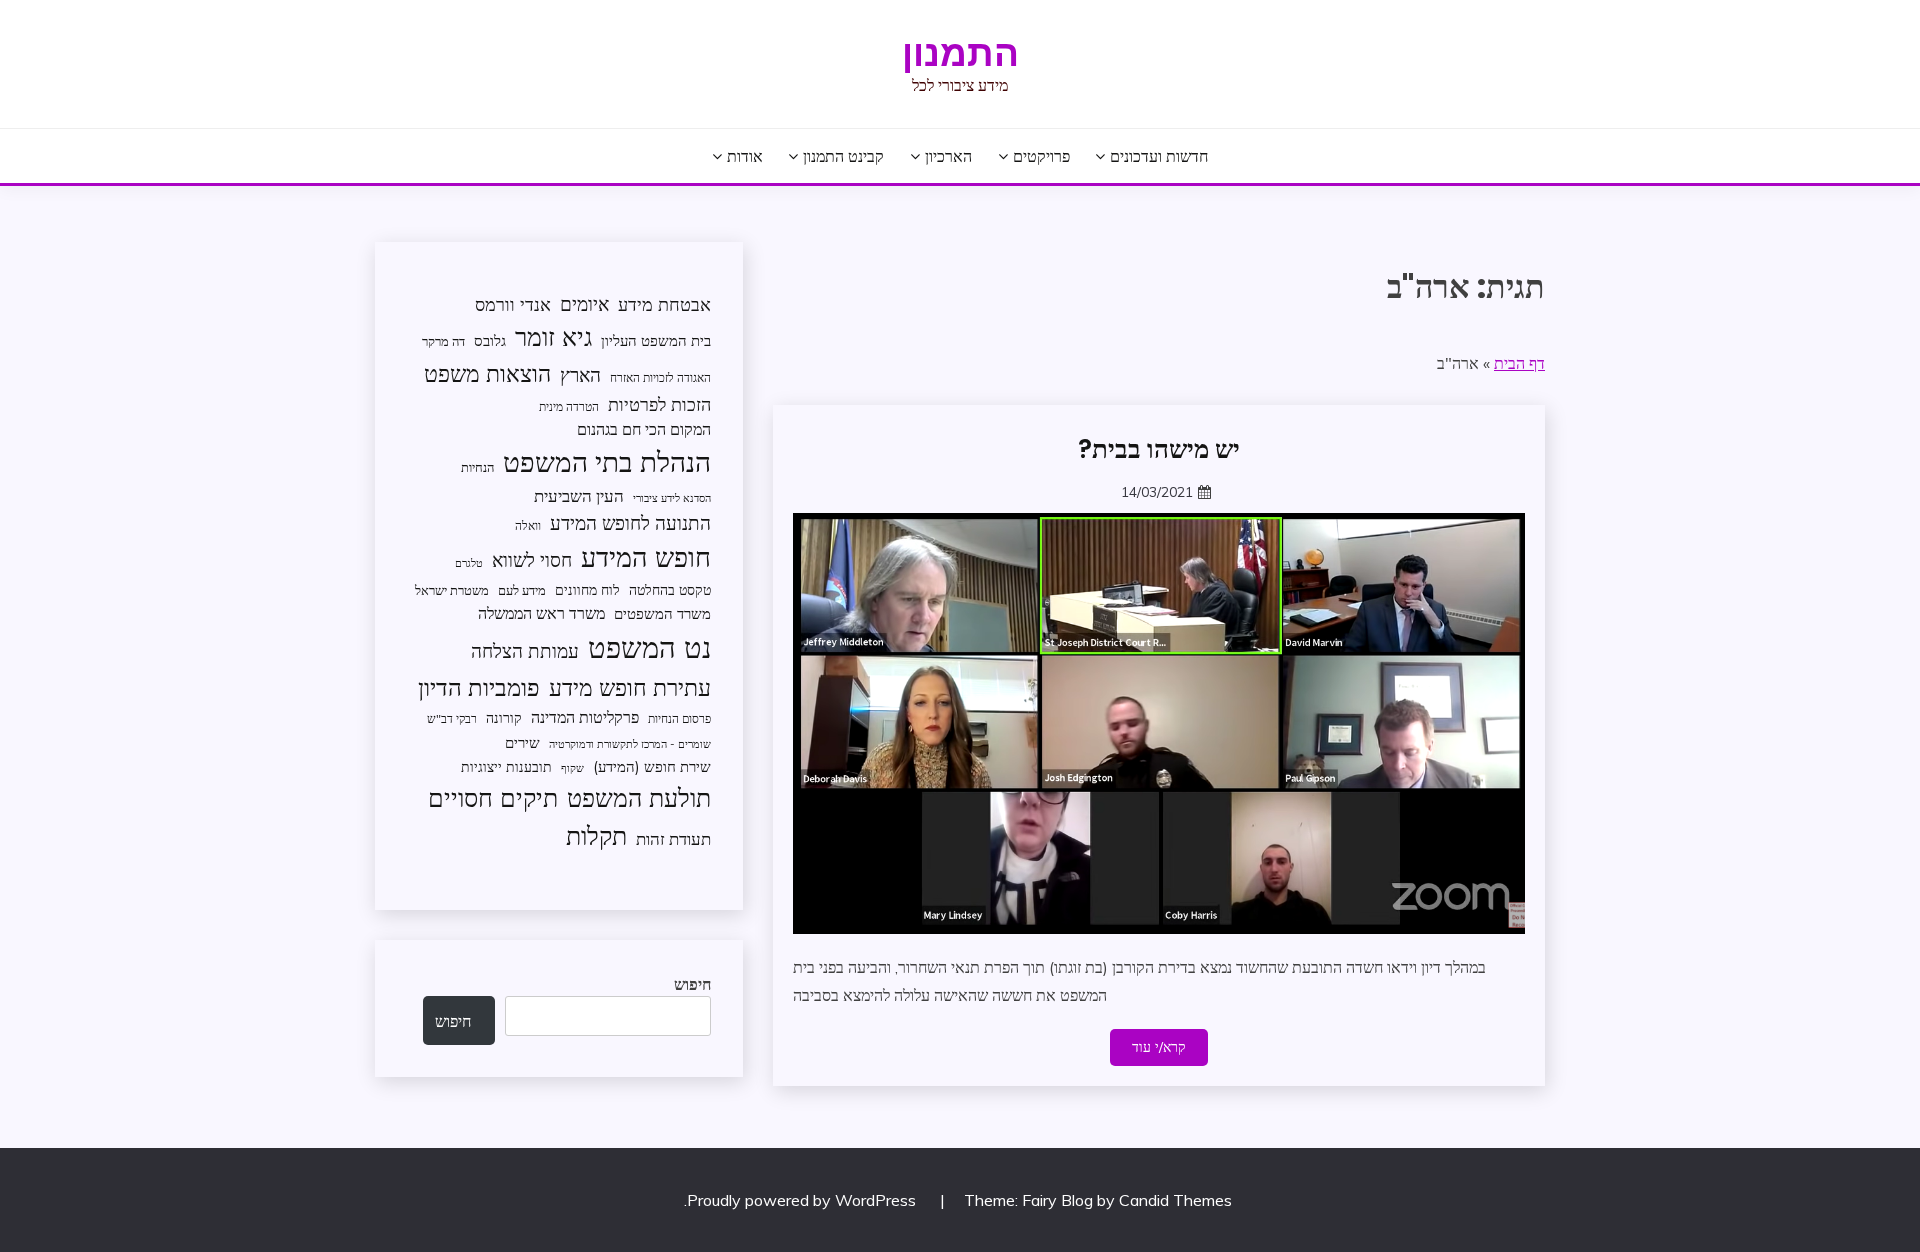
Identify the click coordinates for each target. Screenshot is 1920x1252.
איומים (584, 304)
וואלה (528, 525)
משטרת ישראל (452, 590)
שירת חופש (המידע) (652, 766)
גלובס (490, 340)
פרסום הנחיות (679, 718)
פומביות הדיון (479, 687)
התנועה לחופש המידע (630, 523)
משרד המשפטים (662, 613)
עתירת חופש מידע (630, 687)
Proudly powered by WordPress (803, 1200)
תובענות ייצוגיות (506, 766)
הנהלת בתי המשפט (607, 461)
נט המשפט (649, 647)
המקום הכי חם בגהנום (644, 429)
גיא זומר (553, 336)
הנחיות (477, 467)
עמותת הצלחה (525, 650)
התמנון (960, 53)
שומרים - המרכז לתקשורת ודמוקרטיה (630, 744)
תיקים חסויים (493, 797)
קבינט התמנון (843, 156)
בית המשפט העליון (656, 340)
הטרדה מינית (569, 406)
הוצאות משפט (487, 373)
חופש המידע (646, 557)
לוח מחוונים (587, 589)
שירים (522, 742)
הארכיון (948, 156)
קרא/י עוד (1159, 1047)
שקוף (572, 768)
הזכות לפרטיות (659, 404)
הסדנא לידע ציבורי (672, 498)
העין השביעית (579, 495)
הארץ (580, 375)
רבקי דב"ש (452, 718)
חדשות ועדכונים (1159, 156)
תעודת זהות (673, 838)
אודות (745, 156)
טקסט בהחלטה (670, 589)
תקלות (596, 835)
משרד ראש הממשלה (541, 612)
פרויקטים (1041, 156)
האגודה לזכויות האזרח (660, 377)
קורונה (504, 717)
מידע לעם (522, 590)
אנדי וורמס (513, 304)
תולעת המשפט (639, 797)
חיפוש (692, 984)
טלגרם (469, 563)
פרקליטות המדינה (585, 716)
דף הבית (1519, 363)
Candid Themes (1175, 1200)
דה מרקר (443, 341)
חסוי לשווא (532, 560)
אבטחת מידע (664, 304)
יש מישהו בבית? (1159, 449)
